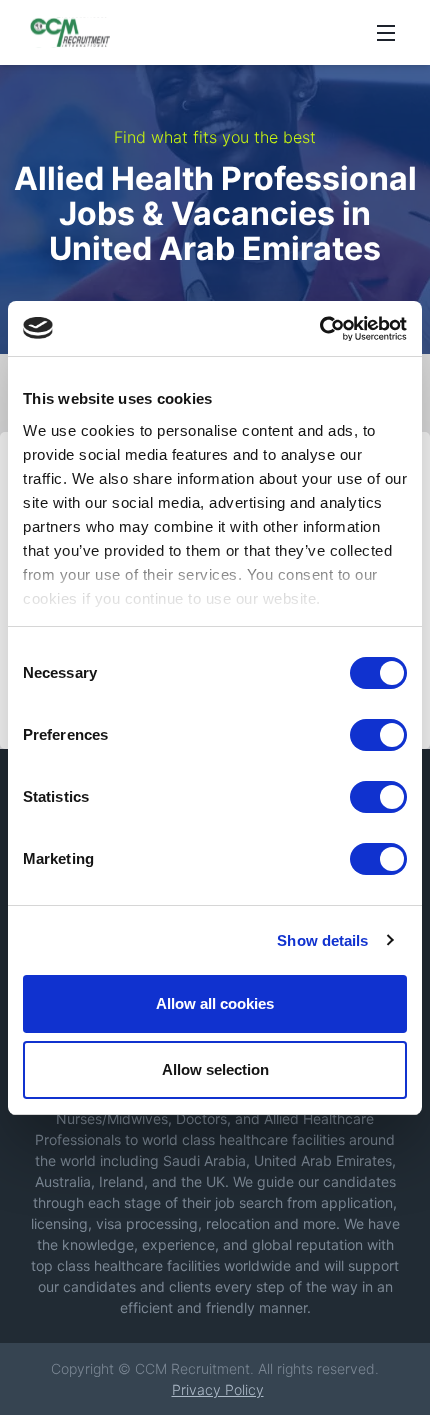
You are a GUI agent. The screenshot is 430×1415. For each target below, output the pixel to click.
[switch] (378, 735)
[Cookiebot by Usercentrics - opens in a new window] (319, 329)
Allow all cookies (215, 1003)
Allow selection (215, 1069)
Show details (322, 940)
